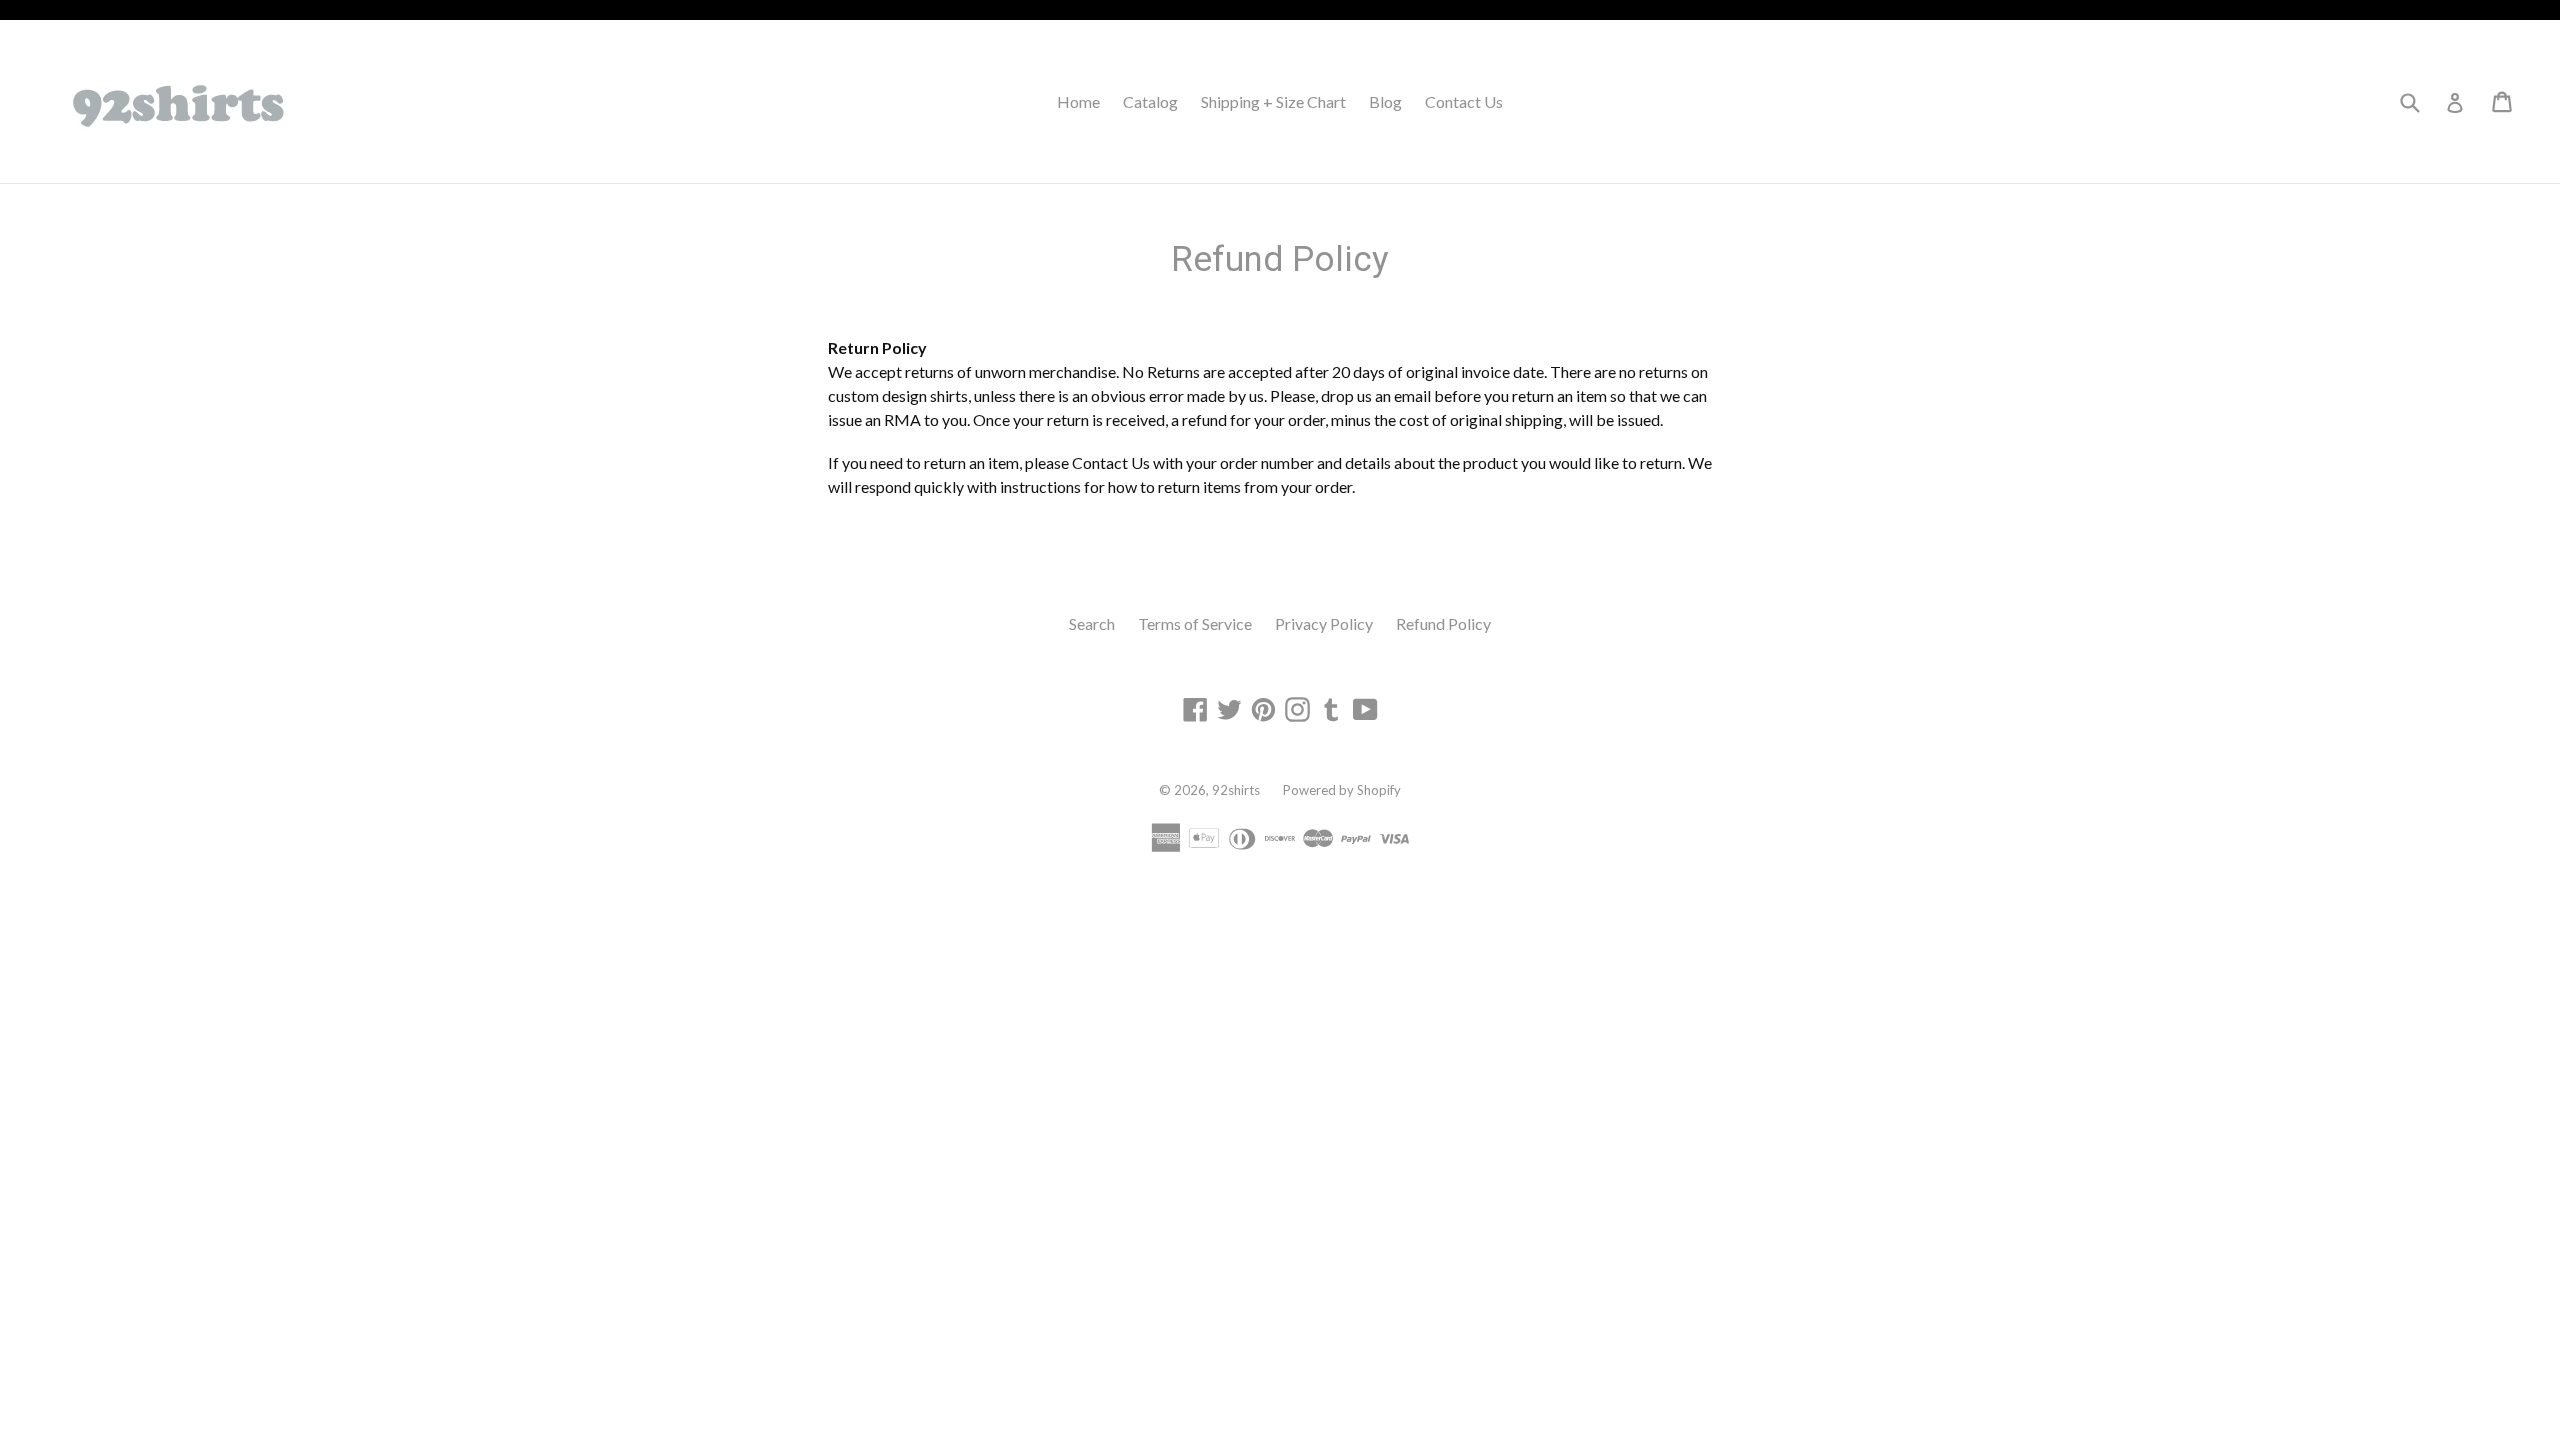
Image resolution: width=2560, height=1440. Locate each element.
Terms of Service (1195, 623)
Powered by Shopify (1342, 790)
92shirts (1236, 790)
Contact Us (1464, 101)
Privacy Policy (1324, 623)
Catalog (1150, 101)
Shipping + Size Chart (1273, 101)
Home (1078, 101)
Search (1092, 623)
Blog (1385, 101)
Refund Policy (1443, 623)
